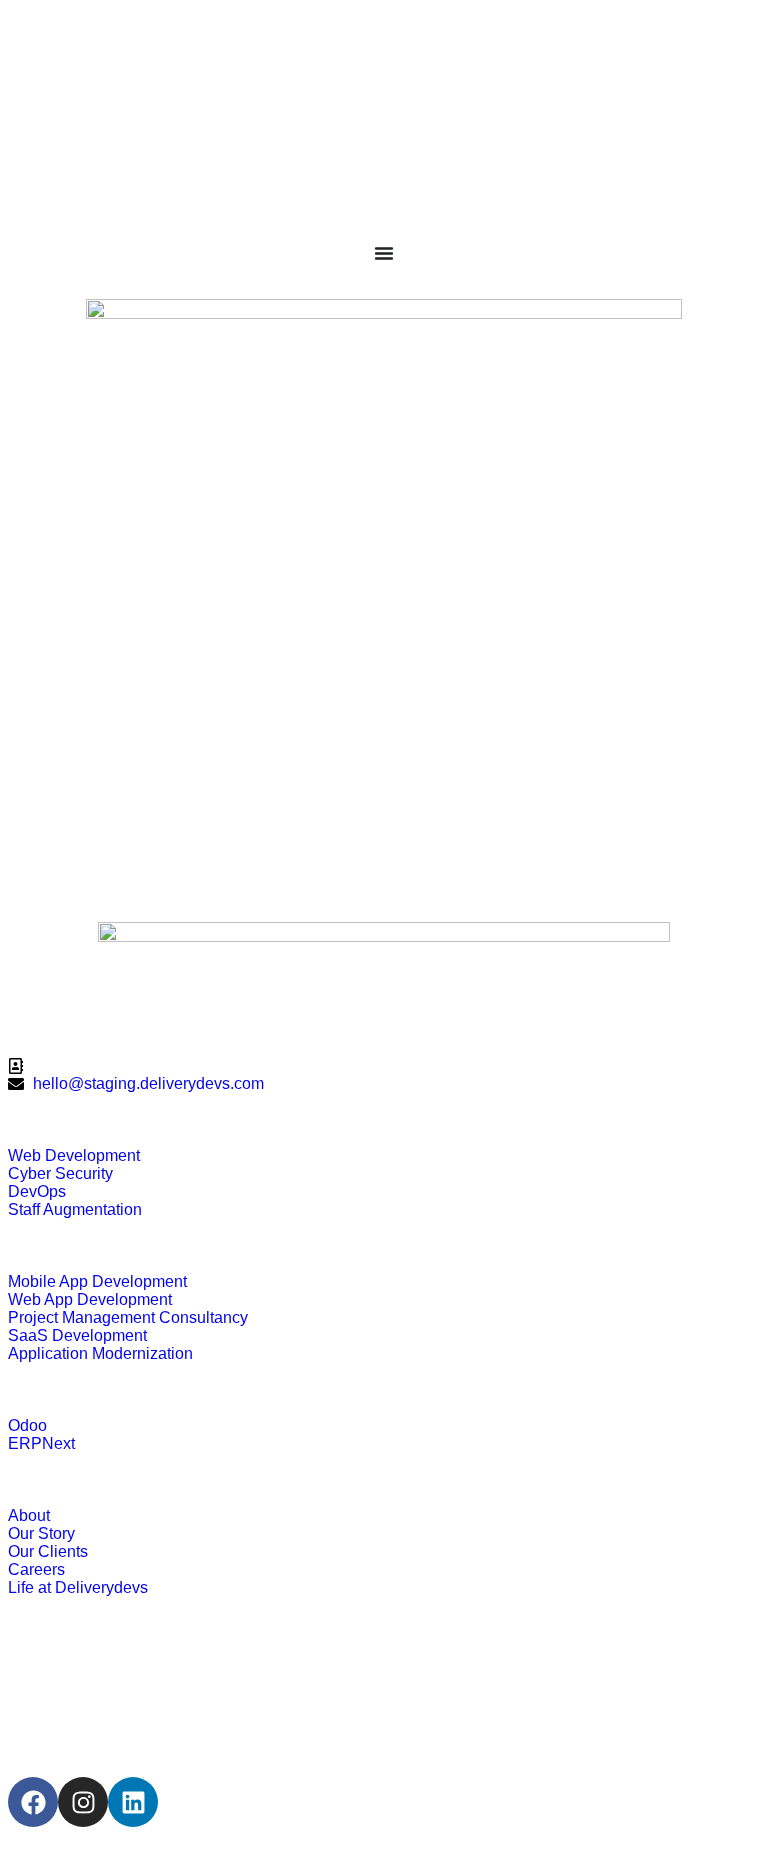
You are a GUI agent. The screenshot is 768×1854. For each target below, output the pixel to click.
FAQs (40, 1741)
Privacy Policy (88, 1705)
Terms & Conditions (119, 1669)
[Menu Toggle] (384, 253)
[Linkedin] (133, 1802)
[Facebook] (33, 1802)
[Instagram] (83, 1802)
